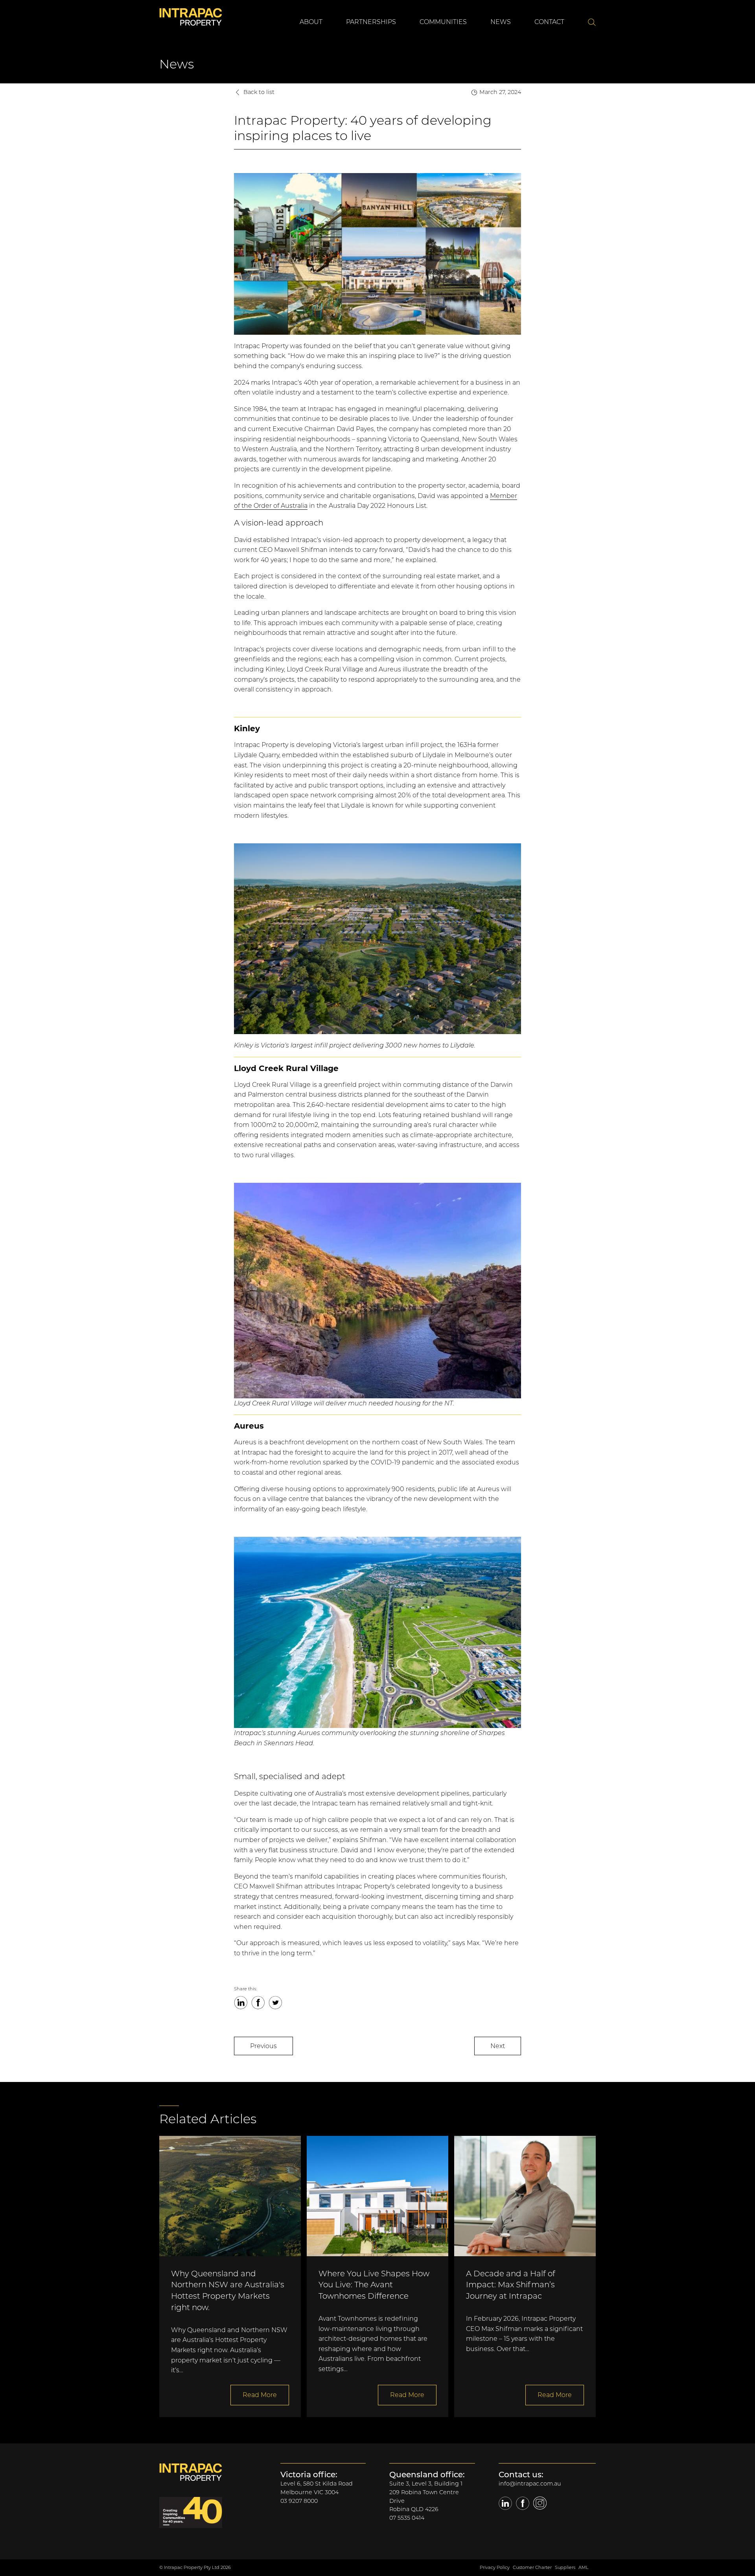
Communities (443, 22)
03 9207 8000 (299, 2501)
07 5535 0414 (407, 2518)
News (501, 22)
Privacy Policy (495, 2567)
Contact (549, 22)
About (311, 22)
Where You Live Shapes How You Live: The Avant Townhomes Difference (374, 2285)
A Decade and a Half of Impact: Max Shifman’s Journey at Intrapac (511, 2285)
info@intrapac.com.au (530, 2484)
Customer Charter (532, 2567)
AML (584, 2567)
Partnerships (371, 22)
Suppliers (565, 2567)
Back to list (259, 92)
